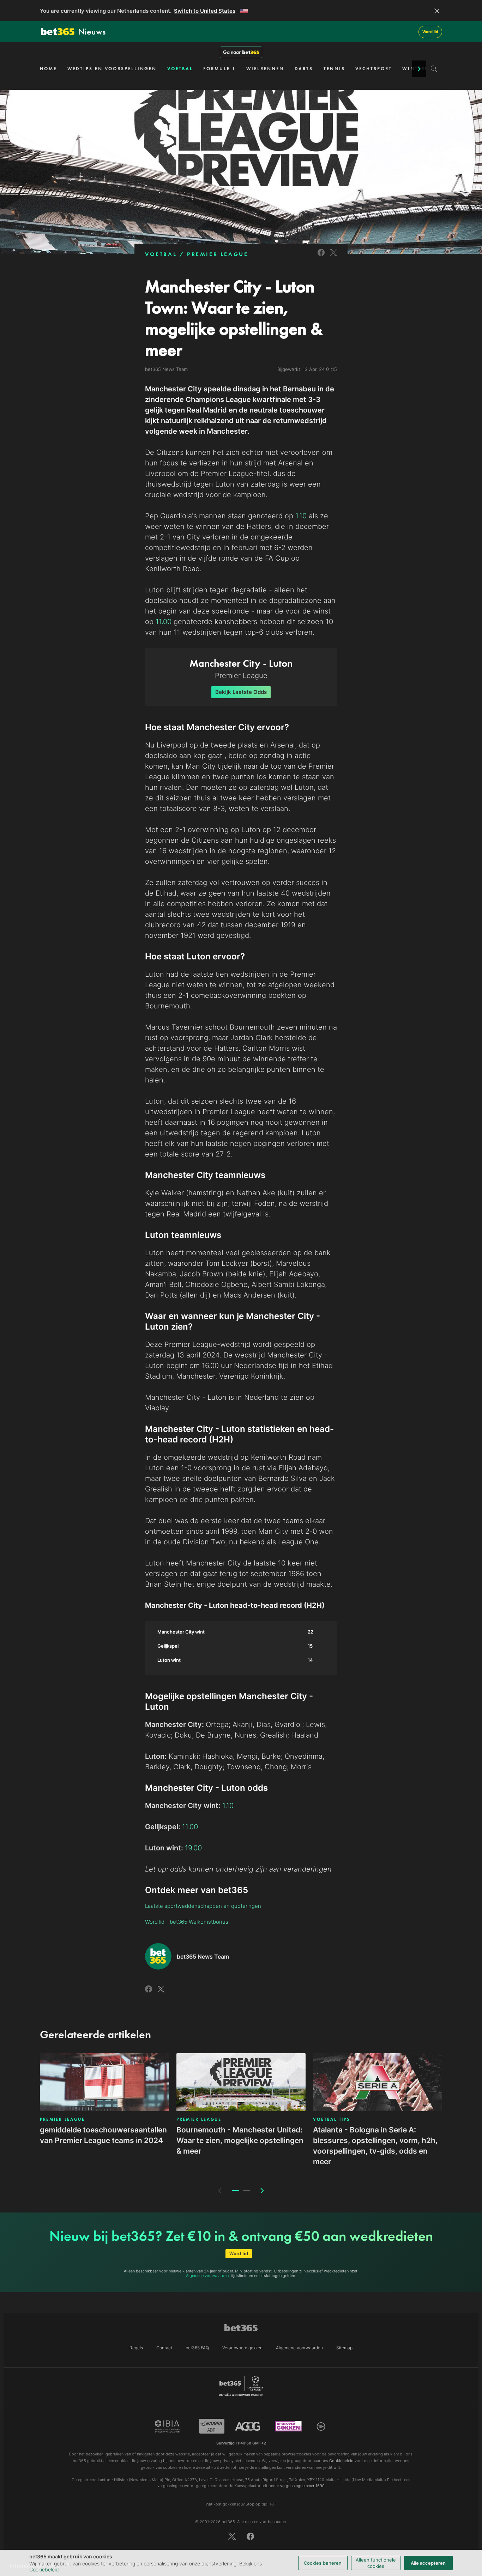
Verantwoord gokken (242, 2348)
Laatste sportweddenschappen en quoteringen (203, 1906)
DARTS (304, 69)
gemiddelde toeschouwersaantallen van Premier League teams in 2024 (103, 2135)
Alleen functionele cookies (376, 2563)
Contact (164, 2348)
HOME (48, 69)
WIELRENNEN (265, 69)
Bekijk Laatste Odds (241, 692)
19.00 (193, 1848)
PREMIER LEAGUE (218, 254)
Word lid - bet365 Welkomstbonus (187, 1922)
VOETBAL (180, 69)
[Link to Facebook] (321, 257)
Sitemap (344, 2348)
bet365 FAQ (197, 2348)
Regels (136, 2348)
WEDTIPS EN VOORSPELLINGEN (112, 69)
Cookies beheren (323, 2563)
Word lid (430, 32)
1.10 (301, 516)
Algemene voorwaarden (207, 2276)
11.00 (164, 622)
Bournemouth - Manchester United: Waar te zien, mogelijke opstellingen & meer (240, 2140)
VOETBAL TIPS (331, 2119)
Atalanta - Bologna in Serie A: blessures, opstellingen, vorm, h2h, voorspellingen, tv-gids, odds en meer (375, 2146)
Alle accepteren (428, 2563)
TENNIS (334, 69)
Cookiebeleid (44, 2569)
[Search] (434, 69)
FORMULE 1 (219, 69)
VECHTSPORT (373, 69)
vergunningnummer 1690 (302, 2486)
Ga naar (232, 52)
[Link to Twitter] (333, 257)
